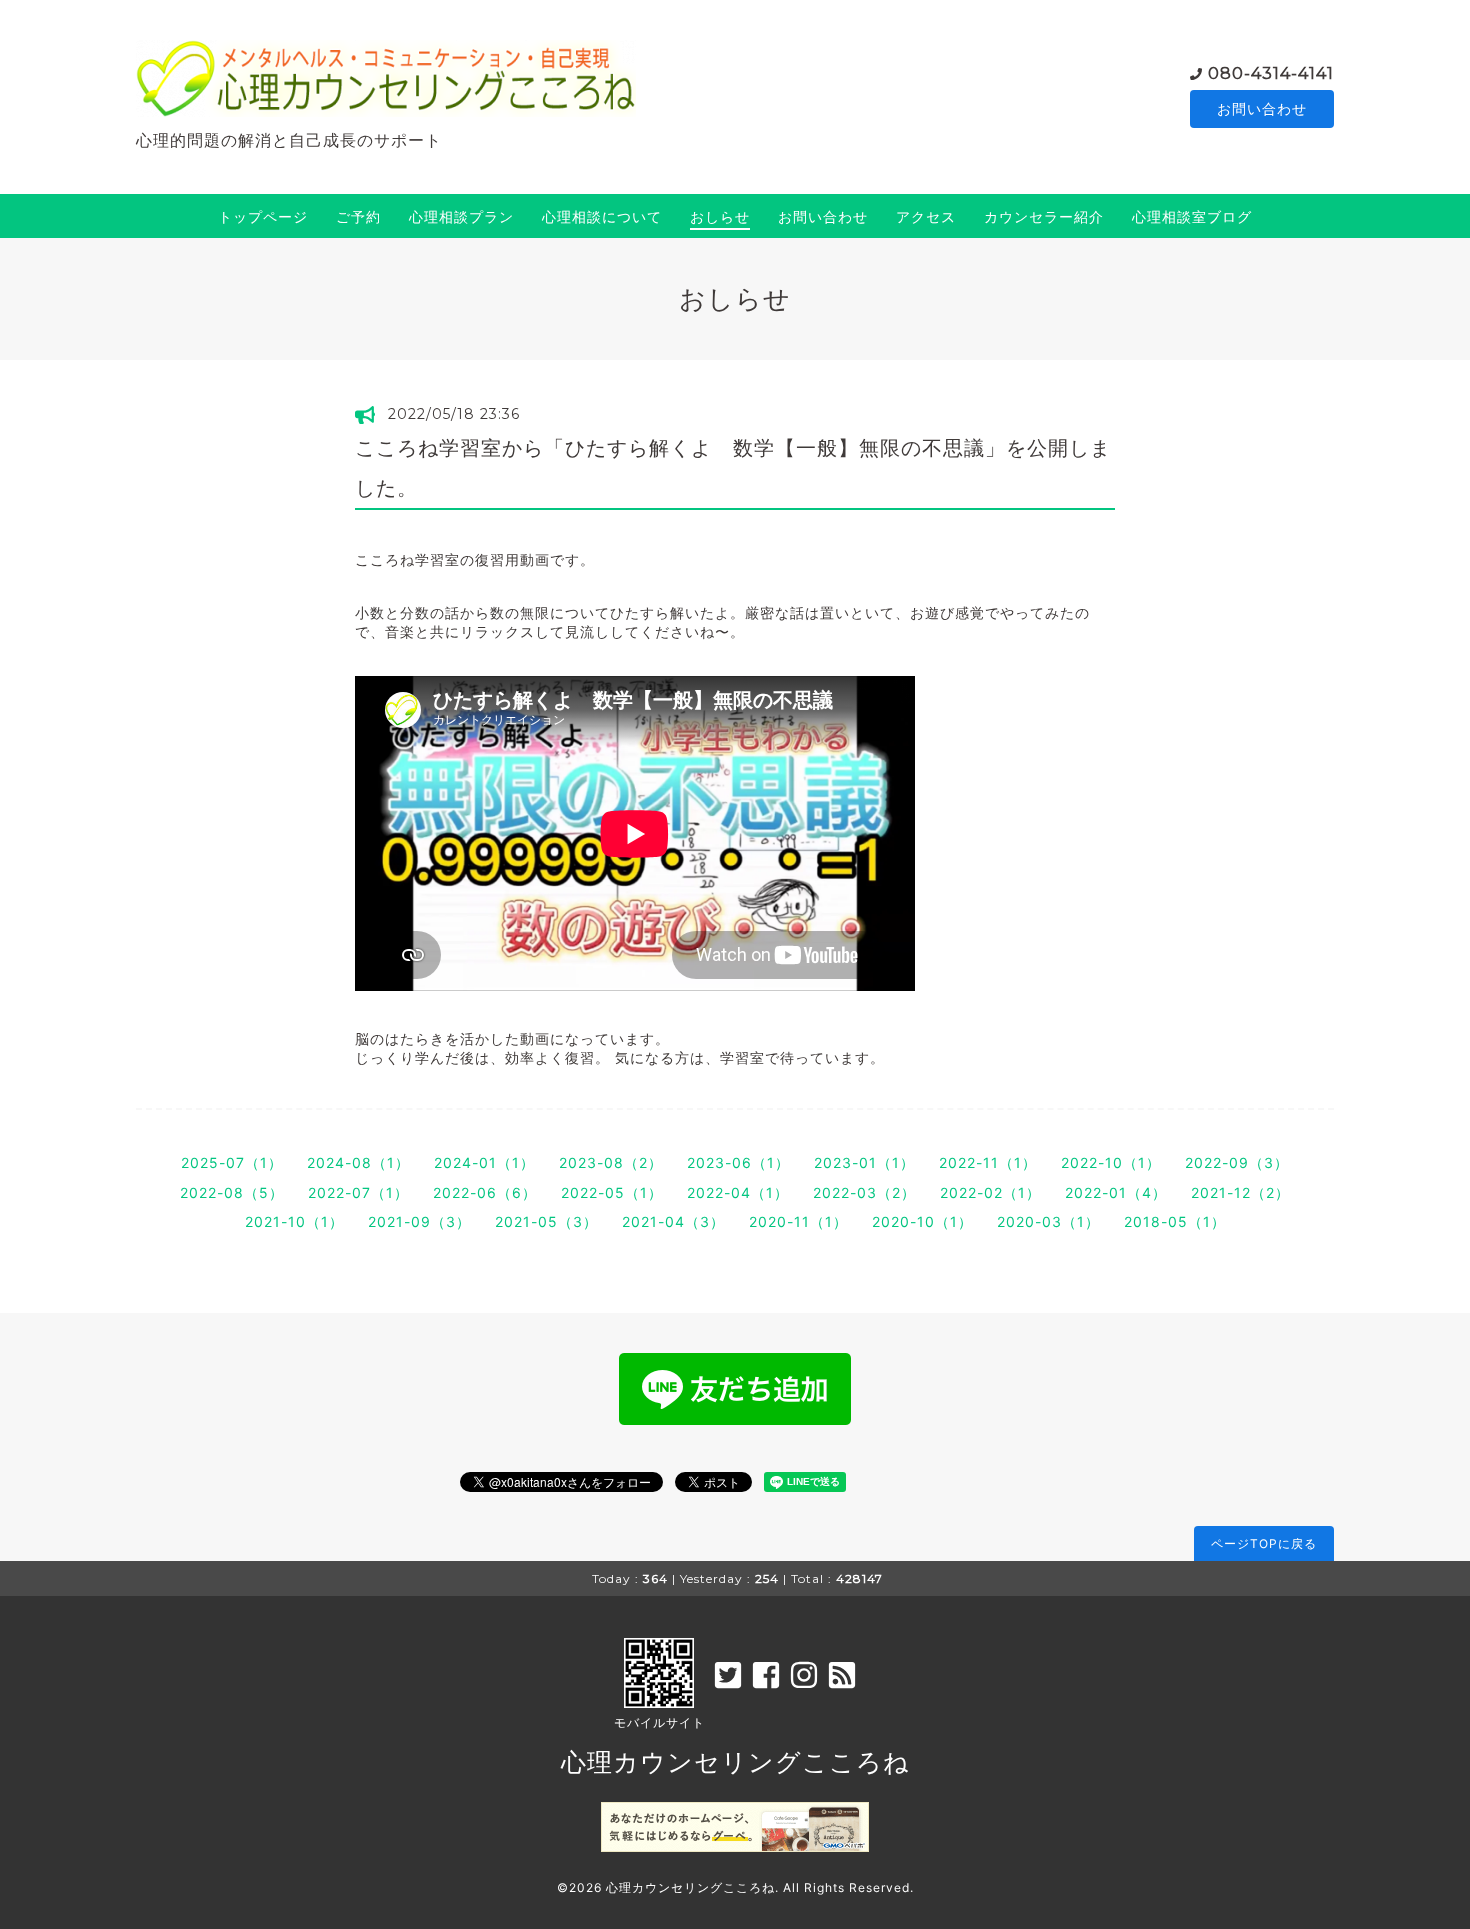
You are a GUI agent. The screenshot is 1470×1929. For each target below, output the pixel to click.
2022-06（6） (485, 1192)
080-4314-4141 (1271, 73)
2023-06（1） (738, 1162)
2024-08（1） (358, 1162)
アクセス (926, 216)
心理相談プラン (461, 216)
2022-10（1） (1111, 1162)
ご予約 (358, 216)
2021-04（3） (673, 1221)
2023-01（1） (864, 1162)
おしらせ (720, 216)
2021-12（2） (1240, 1192)
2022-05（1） (612, 1192)
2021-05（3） (546, 1221)
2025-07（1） (232, 1162)
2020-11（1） (798, 1221)
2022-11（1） (988, 1162)
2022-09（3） (1237, 1162)
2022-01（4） (1116, 1192)
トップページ (263, 216)
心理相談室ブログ (1192, 216)
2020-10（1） (922, 1221)
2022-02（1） (990, 1192)
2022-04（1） (738, 1192)
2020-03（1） (1048, 1221)
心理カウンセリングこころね (735, 1762)
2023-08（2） (611, 1162)
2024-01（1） (484, 1162)
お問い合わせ (1262, 108)
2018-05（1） (1175, 1221)
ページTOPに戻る (1264, 1543)
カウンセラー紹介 (1044, 216)
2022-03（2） (864, 1192)
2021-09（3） (419, 1221)
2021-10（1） (294, 1221)
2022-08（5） (232, 1192)
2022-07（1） (358, 1192)
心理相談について (602, 216)
